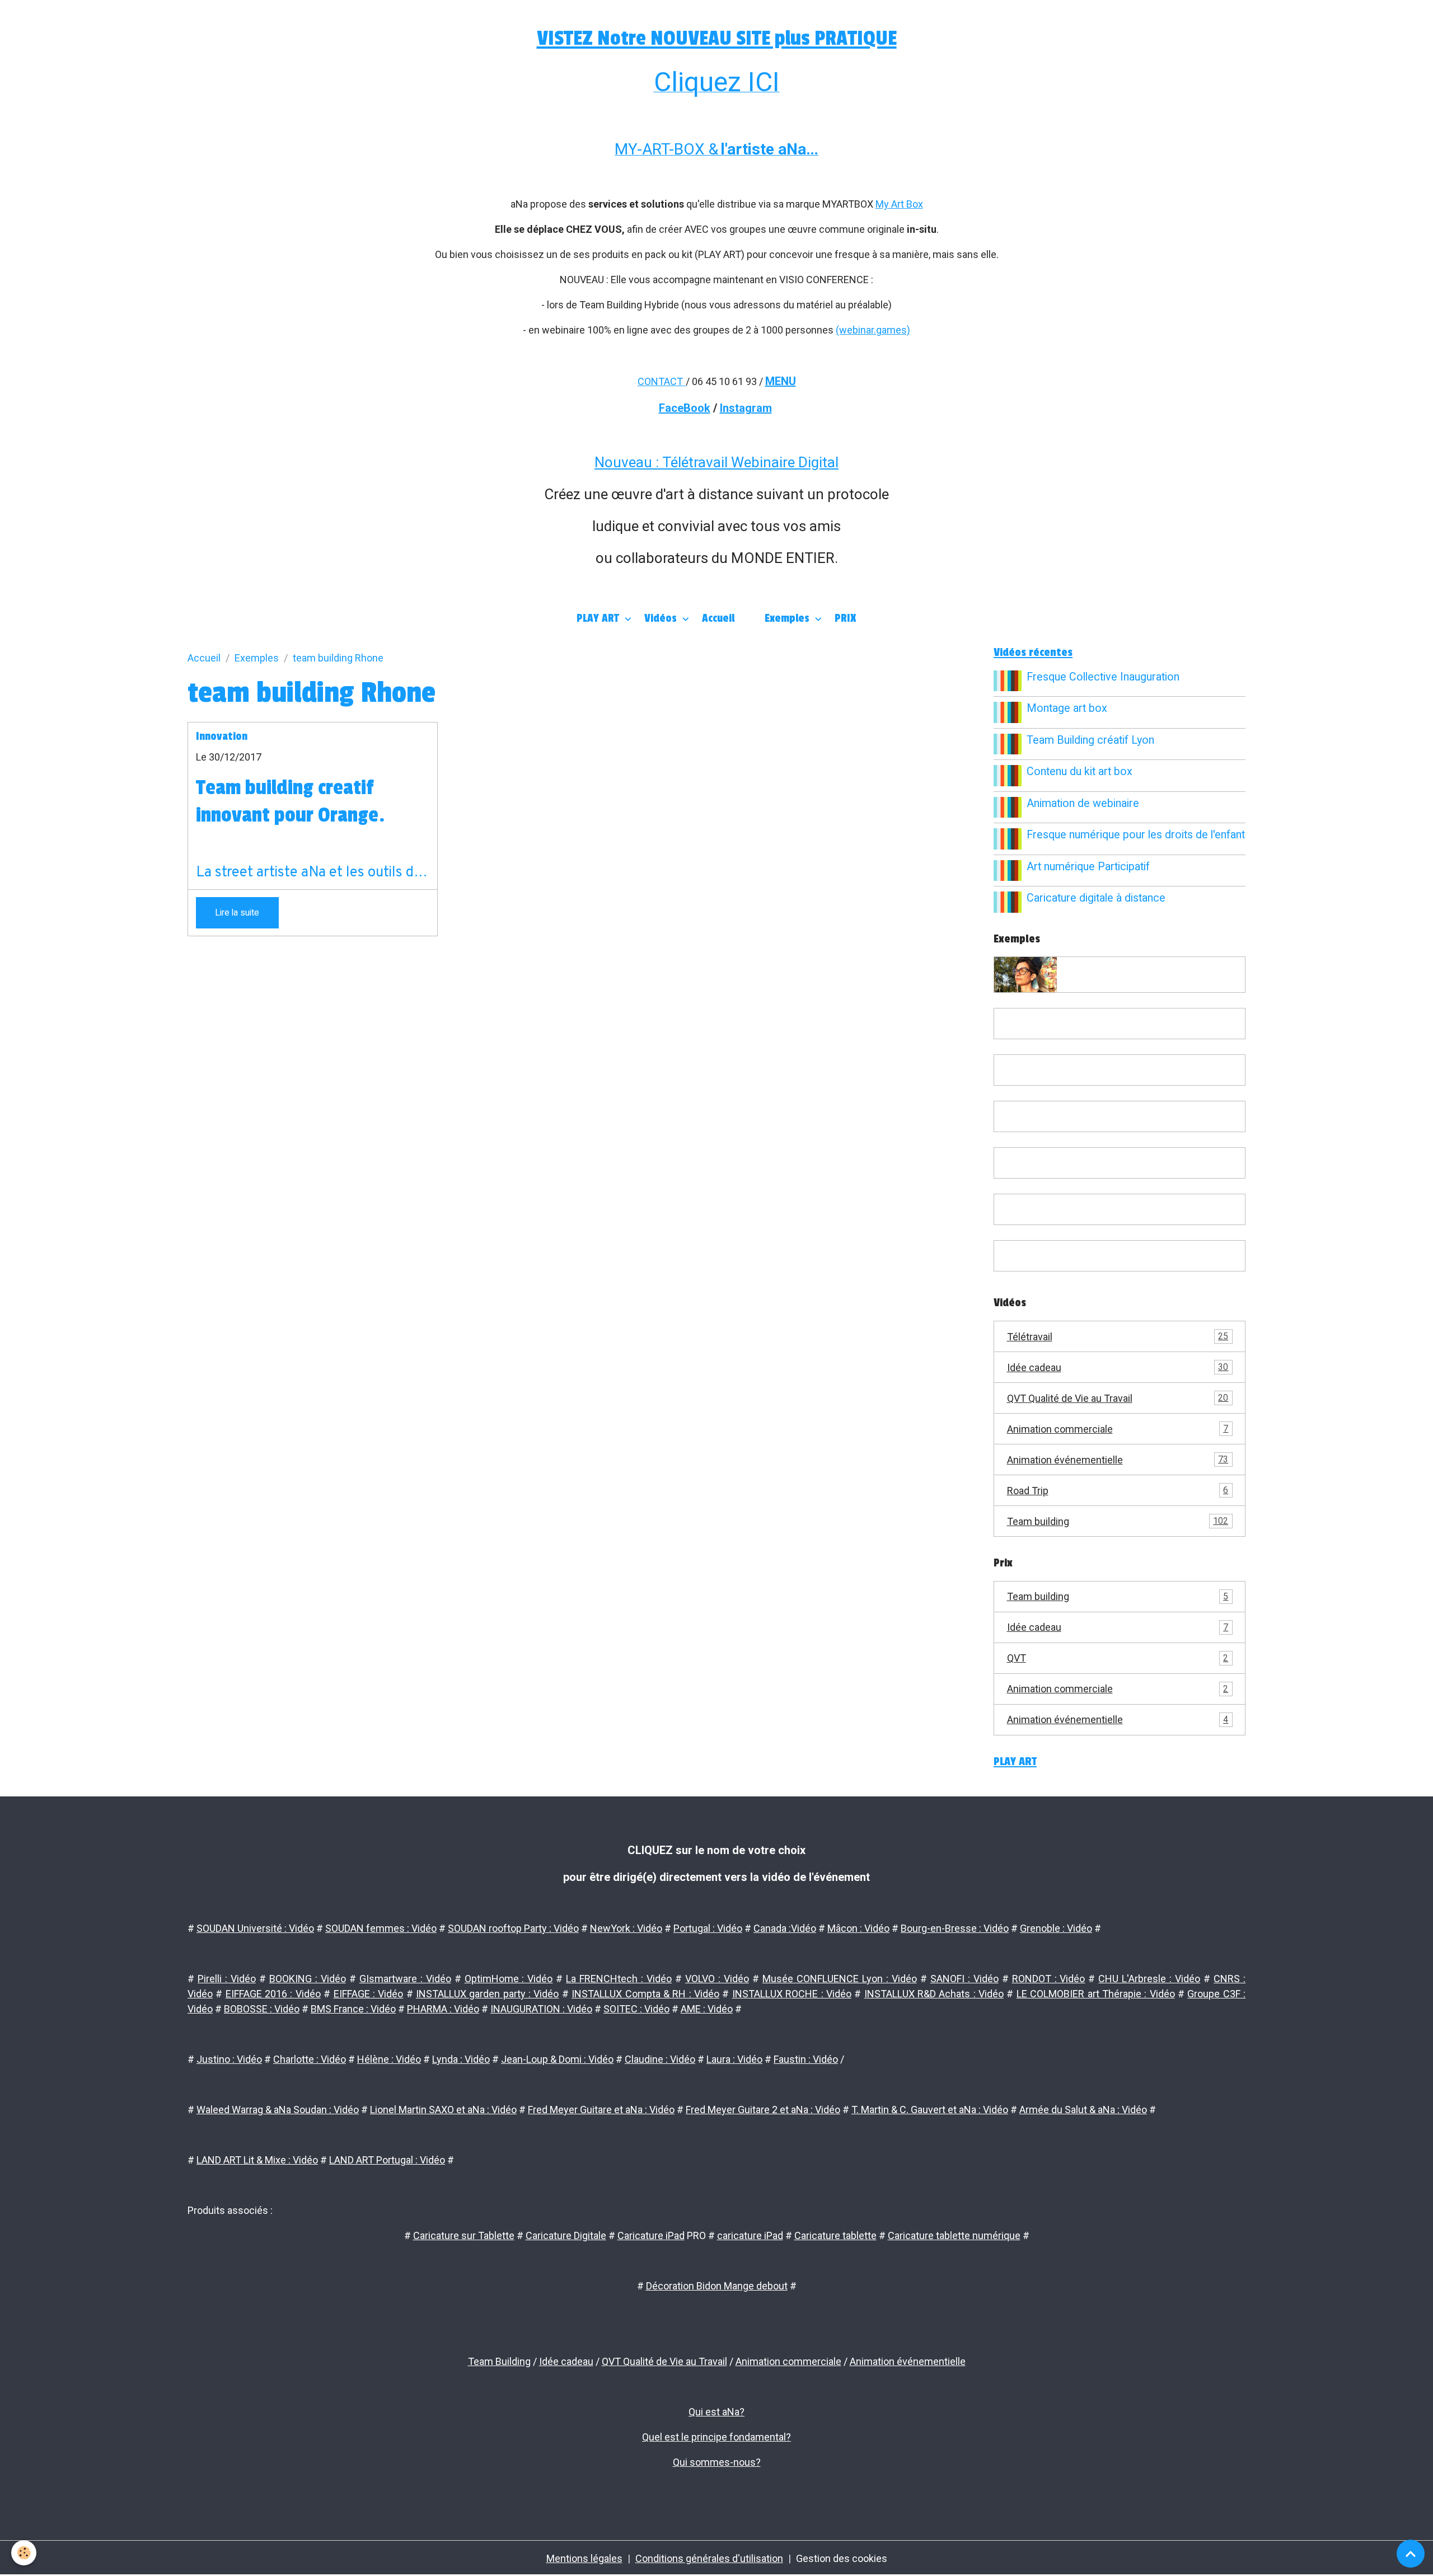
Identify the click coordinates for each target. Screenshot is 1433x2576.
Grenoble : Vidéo (1056, 1928)
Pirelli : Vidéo (227, 1979)
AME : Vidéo (707, 2009)
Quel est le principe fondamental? (716, 2437)
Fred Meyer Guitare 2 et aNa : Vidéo (763, 2110)
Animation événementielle (1118, 1460)
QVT (1118, 1658)
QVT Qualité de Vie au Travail (1118, 1398)
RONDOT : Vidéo (1049, 1979)
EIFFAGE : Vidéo (369, 1994)
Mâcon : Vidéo (858, 1928)
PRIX (846, 618)
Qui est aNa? (716, 2412)
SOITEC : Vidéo (636, 2009)
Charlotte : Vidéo (310, 2059)
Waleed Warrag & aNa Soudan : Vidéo (278, 2110)
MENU (781, 381)
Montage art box (1067, 708)
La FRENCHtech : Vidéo (619, 1979)
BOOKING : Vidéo (308, 1979)
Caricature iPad (651, 2235)
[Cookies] (24, 2553)
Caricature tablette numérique (954, 2235)
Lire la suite (237, 912)
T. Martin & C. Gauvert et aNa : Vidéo (930, 2110)
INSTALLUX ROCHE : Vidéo (792, 1994)
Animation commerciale (1118, 1429)
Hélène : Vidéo (389, 2059)
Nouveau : (628, 462)
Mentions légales (584, 2558)
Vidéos (662, 618)
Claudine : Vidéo (660, 2059)
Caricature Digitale (566, 2235)
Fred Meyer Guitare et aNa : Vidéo (601, 2110)
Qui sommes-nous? (717, 2462)
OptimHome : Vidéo (509, 1979)
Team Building (499, 2361)
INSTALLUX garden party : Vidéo (487, 1994)
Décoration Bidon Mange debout (717, 2286)
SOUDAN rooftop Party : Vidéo (513, 1928)
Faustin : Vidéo (806, 2059)
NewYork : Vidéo (626, 1928)
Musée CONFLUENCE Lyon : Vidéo (840, 1979)
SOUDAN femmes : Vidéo (381, 1928)
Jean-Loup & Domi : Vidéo (557, 2059)
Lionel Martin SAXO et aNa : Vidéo (443, 2110)
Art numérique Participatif (1088, 867)
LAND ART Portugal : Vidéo (387, 2160)
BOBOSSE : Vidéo (262, 2009)
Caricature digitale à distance (1096, 898)
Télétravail (1118, 1337)
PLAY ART (599, 618)
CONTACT (660, 381)
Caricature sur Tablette (464, 2235)
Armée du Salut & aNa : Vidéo (1083, 2110)
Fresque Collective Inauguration (1103, 677)
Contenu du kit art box (1080, 771)
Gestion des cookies (842, 2558)
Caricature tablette (835, 2235)
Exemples (788, 618)
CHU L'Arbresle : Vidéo (1149, 1979)
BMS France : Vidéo (353, 2009)
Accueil (718, 618)
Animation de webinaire (1083, 803)
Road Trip (1118, 1491)
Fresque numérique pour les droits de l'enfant (1136, 835)
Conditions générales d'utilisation (709, 2558)
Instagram (746, 408)
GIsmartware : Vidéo (405, 1979)
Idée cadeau (1118, 1367)
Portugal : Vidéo (708, 1928)
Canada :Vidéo (785, 1928)
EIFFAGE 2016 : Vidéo (273, 1994)
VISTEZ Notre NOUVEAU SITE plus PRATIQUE (717, 38)
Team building (1118, 1521)
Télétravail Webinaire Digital (750, 462)
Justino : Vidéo (229, 2059)
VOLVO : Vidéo (717, 1979)
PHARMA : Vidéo (443, 2009)
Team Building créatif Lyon (1090, 740)
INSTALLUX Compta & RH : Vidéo (645, 1994)
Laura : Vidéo (734, 2059)
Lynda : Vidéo (461, 2059)
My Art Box (899, 204)
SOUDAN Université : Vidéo (255, 1928)
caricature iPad (750, 2235)
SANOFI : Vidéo (964, 1979)
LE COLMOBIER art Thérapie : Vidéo (1096, 1994)
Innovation (222, 736)
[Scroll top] (1411, 2554)
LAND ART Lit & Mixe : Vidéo (257, 2160)
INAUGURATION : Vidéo (541, 2009)
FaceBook (685, 408)
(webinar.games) (873, 330)
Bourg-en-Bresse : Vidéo (955, 1928)
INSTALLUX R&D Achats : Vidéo (934, 1994)
